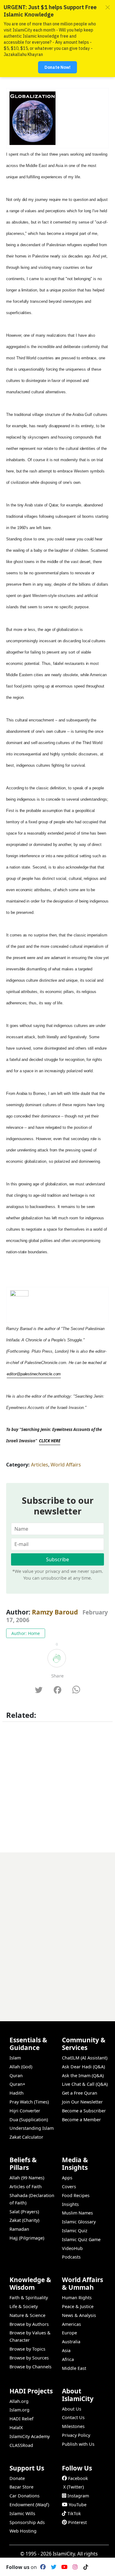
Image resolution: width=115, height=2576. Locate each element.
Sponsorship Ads (27, 2522)
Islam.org (19, 2410)
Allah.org (19, 2401)
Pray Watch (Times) (29, 2102)
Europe (69, 2333)
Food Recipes (76, 2195)
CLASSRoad (21, 2445)
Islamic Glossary (79, 2222)
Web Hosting (23, 2531)
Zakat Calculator (26, 2137)
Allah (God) (21, 2067)
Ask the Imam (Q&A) (83, 2076)
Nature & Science (27, 2315)
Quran (16, 2076)
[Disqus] (57, 1929)
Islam (15, 2058)
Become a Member (81, 2120)
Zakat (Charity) (24, 2220)
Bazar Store (21, 2487)
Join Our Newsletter (82, 2102)
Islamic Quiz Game (81, 2239)
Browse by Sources (29, 2358)
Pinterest (77, 2522)
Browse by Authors (29, 2324)
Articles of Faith (26, 2187)
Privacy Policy (76, 2435)
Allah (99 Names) (27, 2178)
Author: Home (26, 1633)
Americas (71, 2324)
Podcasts (71, 2257)
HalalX (16, 2428)
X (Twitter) (73, 2487)
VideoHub (72, 2248)
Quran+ (17, 2084)
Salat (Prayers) (24, 2212)
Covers (69, 2187)
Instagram (78, 2496)
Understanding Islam (32, 2128)
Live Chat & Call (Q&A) (85, 2084)
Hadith (17, 2093)
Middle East (74, 2368)
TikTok (74, 2513)
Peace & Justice (78, 2306)
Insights (70, 2204)
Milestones (73, 2426)
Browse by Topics (27, 2349)
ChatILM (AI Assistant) (85, 2058)
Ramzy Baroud (55, 1612)
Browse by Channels (31, 2367)
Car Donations (25, 2496)
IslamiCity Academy (30, 2436)
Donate (17, 2478)
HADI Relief (21, 2419)
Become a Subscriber (84, 2111)
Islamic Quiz (75, 2231)
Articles (40, 1465)
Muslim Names (77, 2213)
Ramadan (19, 2229)
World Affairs (66, 1465)
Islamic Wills (22, 2513)
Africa (68, 2359)
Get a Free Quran (80, 2093)
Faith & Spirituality (29, 2298)
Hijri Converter (25, 2111)
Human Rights (77, 2298)
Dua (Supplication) (29, 2120)
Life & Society (24, 2306)
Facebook (78, 2478)
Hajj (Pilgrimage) (27, 2238)
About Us (72, 2409)
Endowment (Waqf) (29, 2505)
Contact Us (73, 2417)
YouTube (78, 2505)
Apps (67, 2178)
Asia (66, 2350)
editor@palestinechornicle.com (34, 1374)
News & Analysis (79, 2315)
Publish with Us (78, 2444)
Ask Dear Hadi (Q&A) (83, 2067)
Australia (71, 2342)
